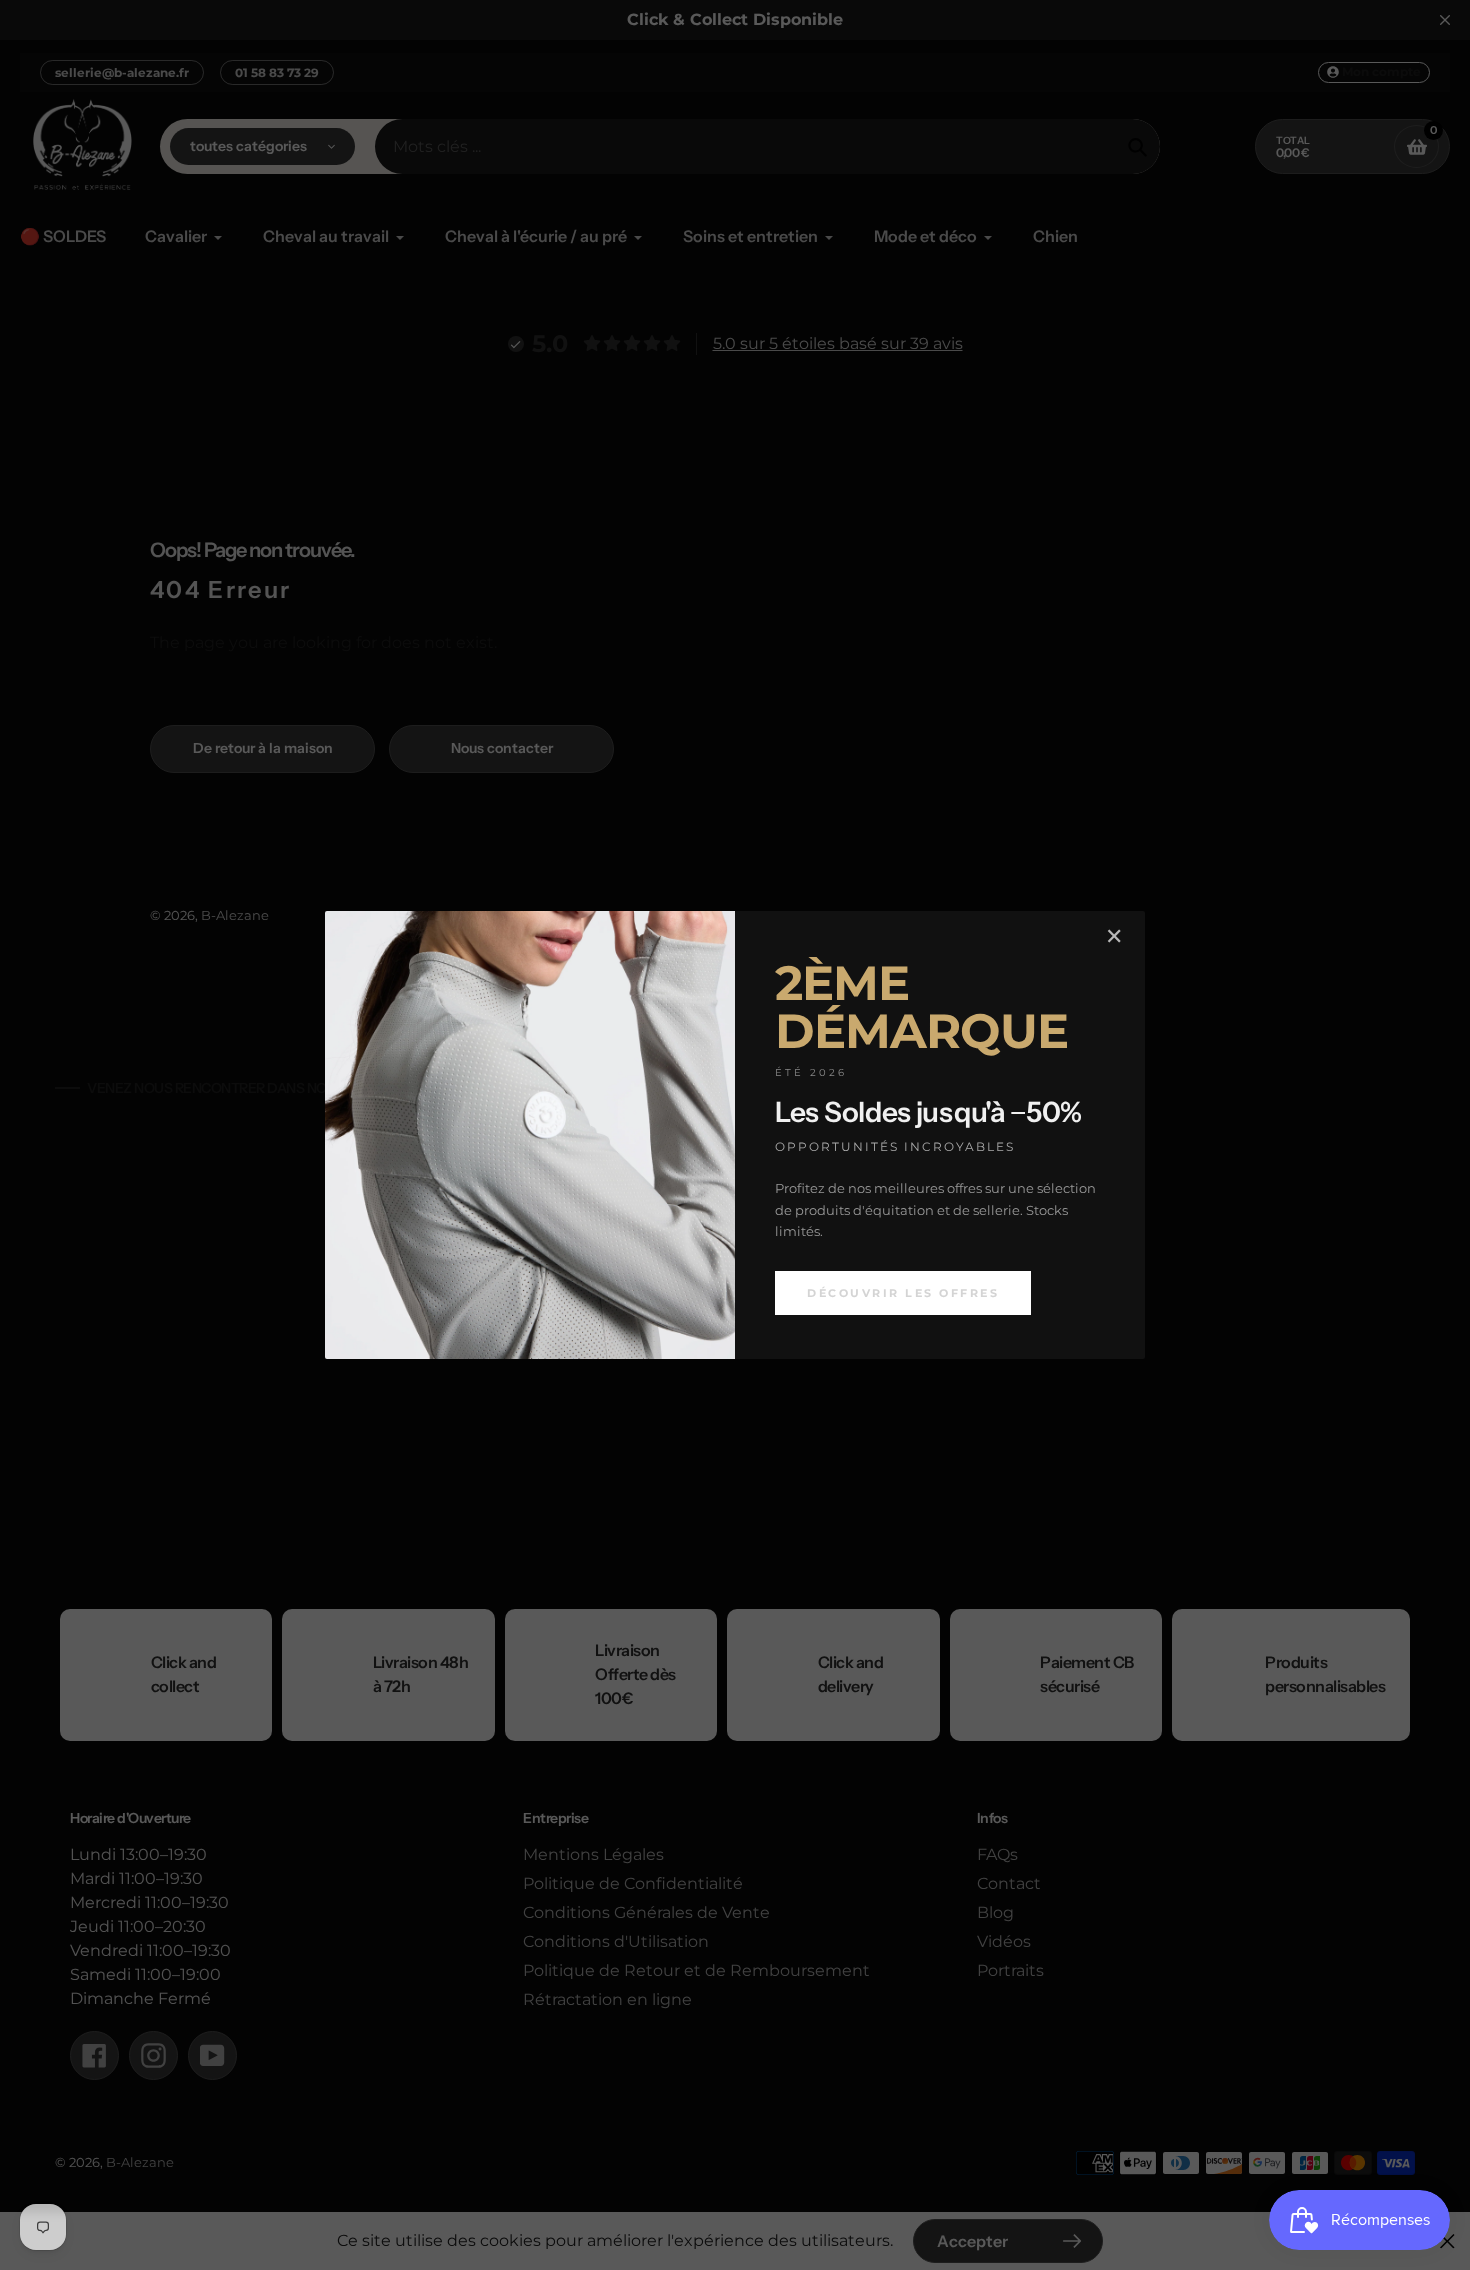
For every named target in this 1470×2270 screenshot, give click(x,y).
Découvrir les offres (903, 1293)
